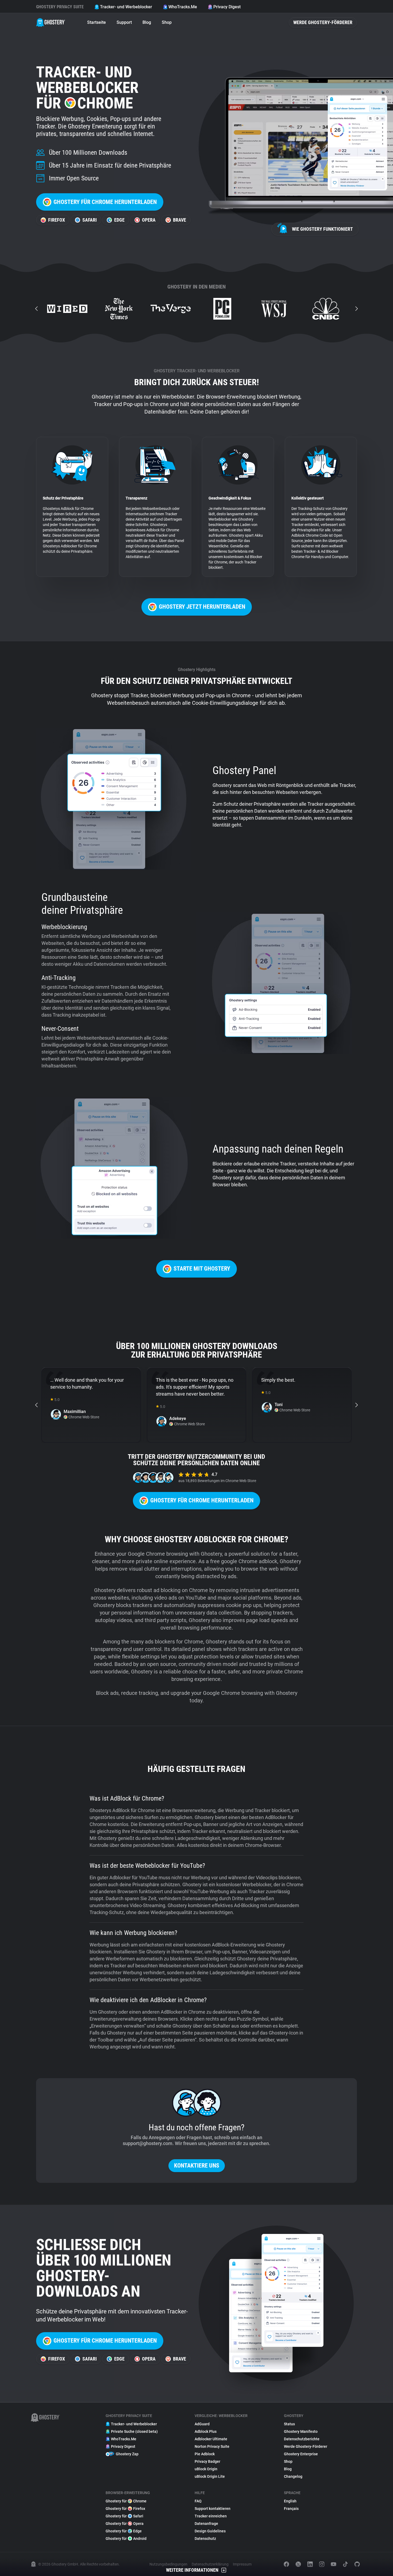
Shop (167, 22)
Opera (149, 220)
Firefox (57, 220)
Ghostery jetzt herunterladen (202, 607)
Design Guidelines (210, 2531)
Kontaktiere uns (197, 2166)
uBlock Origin (206, 2469)
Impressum (242, 2564)
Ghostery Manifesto (301, 2431)
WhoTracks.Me (183, 7)
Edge (119, 220)
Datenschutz (205, 2539)
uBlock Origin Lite (210, 2476)
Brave (180, 220)
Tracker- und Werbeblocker (126, 7)
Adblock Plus (206, 2431)
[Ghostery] (51, 22)
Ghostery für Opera (125, 2524)
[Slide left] (37, 309)
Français (291, 2509)
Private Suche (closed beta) (134, 2431)
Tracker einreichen (211, 2516)
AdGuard (202, 2424)
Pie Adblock (205, 2454)
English (290, 2501)
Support (124, 22)
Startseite (97, 22)
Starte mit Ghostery (202, 1269)
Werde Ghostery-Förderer (323, 22)
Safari (90, 220)
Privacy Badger (207, 2461)
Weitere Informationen (192, 2570)
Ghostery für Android (126, 2539)
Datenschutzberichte (302, 2439)
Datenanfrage (206, 2524)
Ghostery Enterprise (301, 2454)
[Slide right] (356, 309)
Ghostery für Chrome (126, 2501)
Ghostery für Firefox (125, 2509)
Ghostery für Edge (124, 2531)
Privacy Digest (227, 7)
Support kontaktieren (213, 2509)
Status (289, 2424)
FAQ (198, 2501)
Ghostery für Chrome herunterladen (105, 202)
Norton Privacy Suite (212, 2446)
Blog (147, 22)
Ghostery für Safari (124, 2516)
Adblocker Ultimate (211, 2439)
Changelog (293, 2476)
